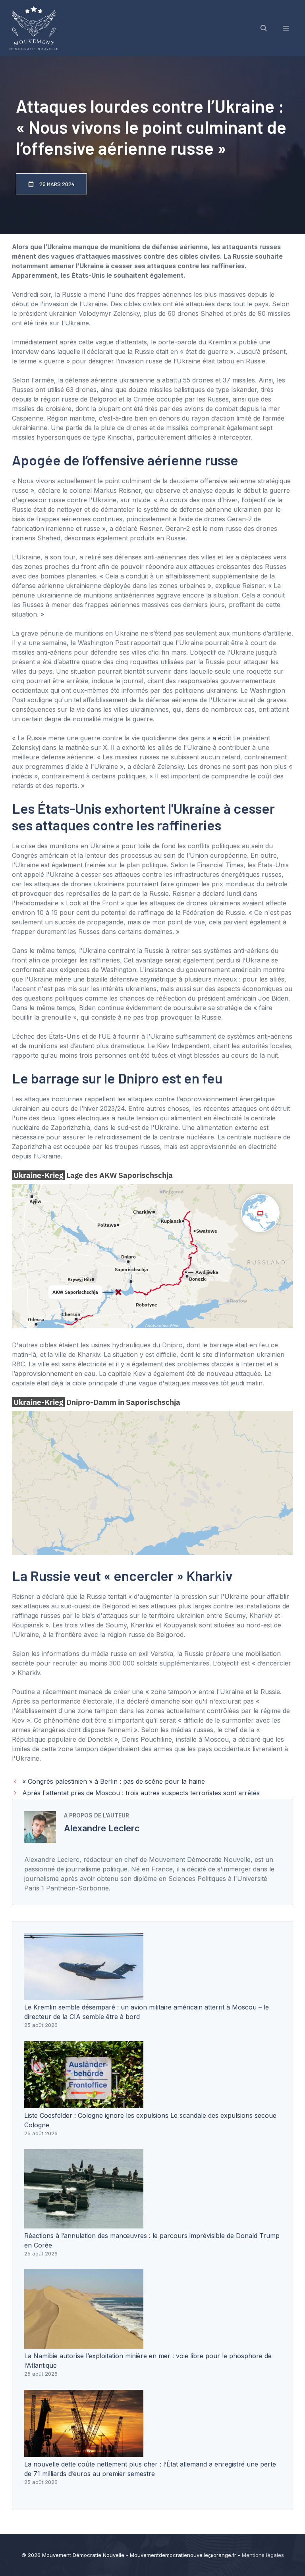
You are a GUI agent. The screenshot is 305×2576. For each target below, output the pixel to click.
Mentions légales (263, 2555)
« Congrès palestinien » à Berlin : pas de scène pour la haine (114, 1781)
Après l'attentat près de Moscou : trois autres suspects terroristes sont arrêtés (141, 1793)
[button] (264, 28)
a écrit (222, 738)
